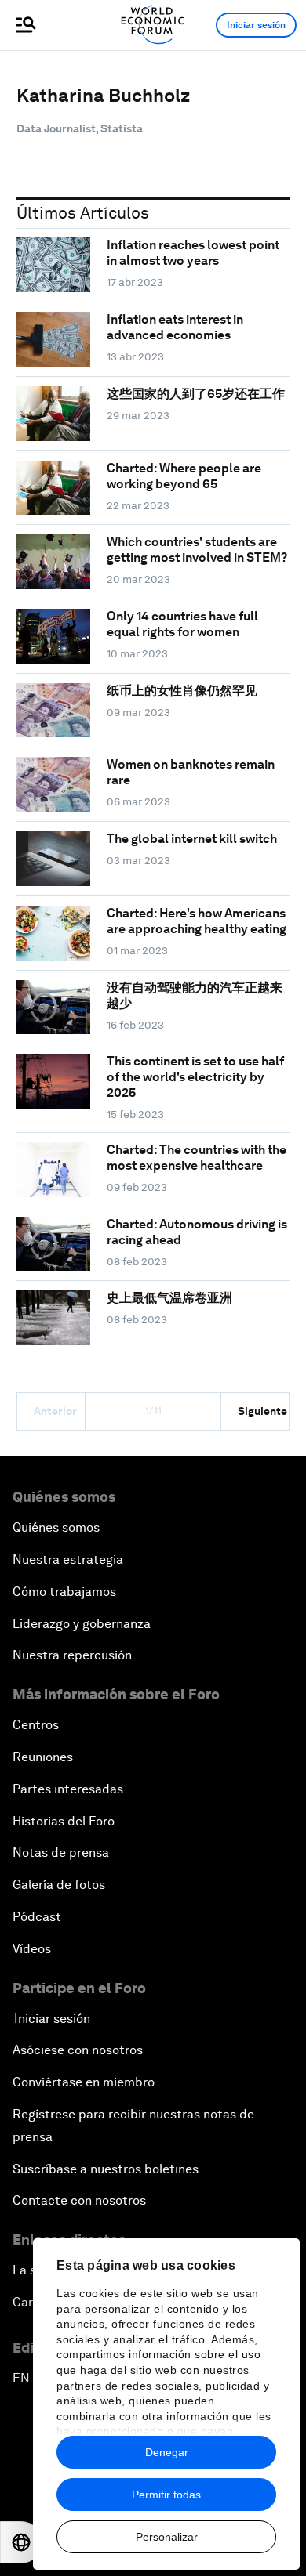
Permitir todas (166, 2495)
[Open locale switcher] (21, 2542)
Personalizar (167, 2537)
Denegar (167, 2452)
